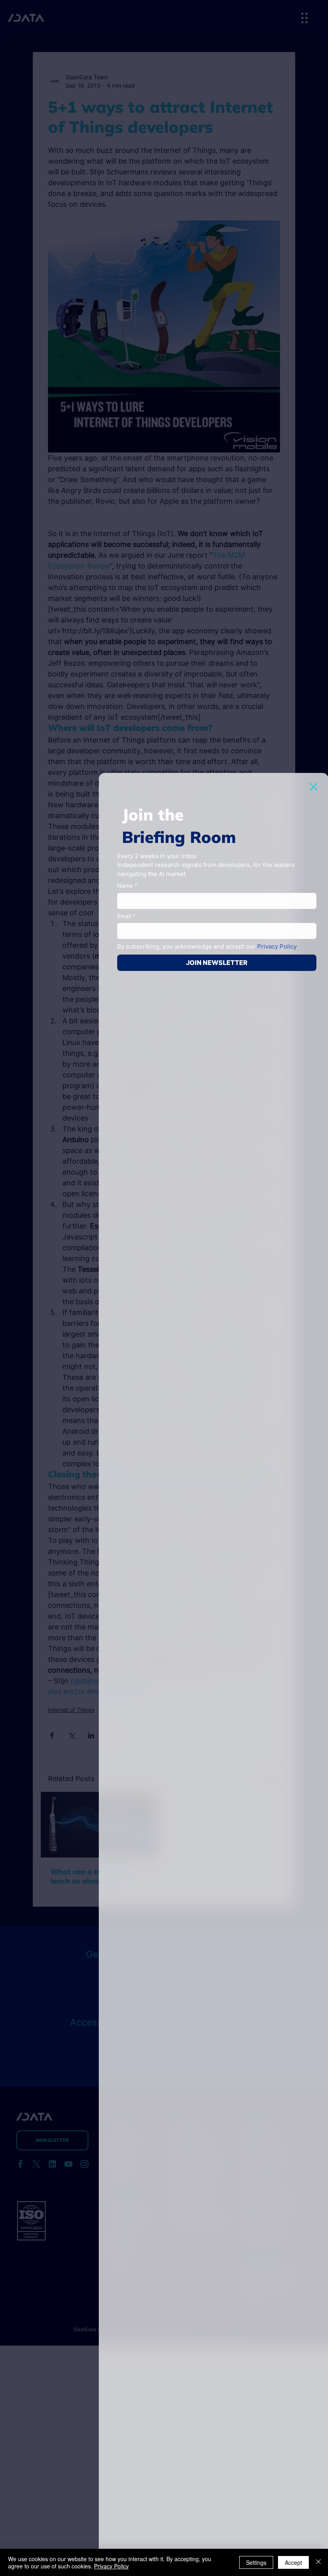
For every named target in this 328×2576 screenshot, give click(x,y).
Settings (256, 2562)
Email (126, 916)
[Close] (318, 2562)
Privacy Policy (111, 2566)
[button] (314, 787)
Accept (293, 2562)
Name (127, 886)
